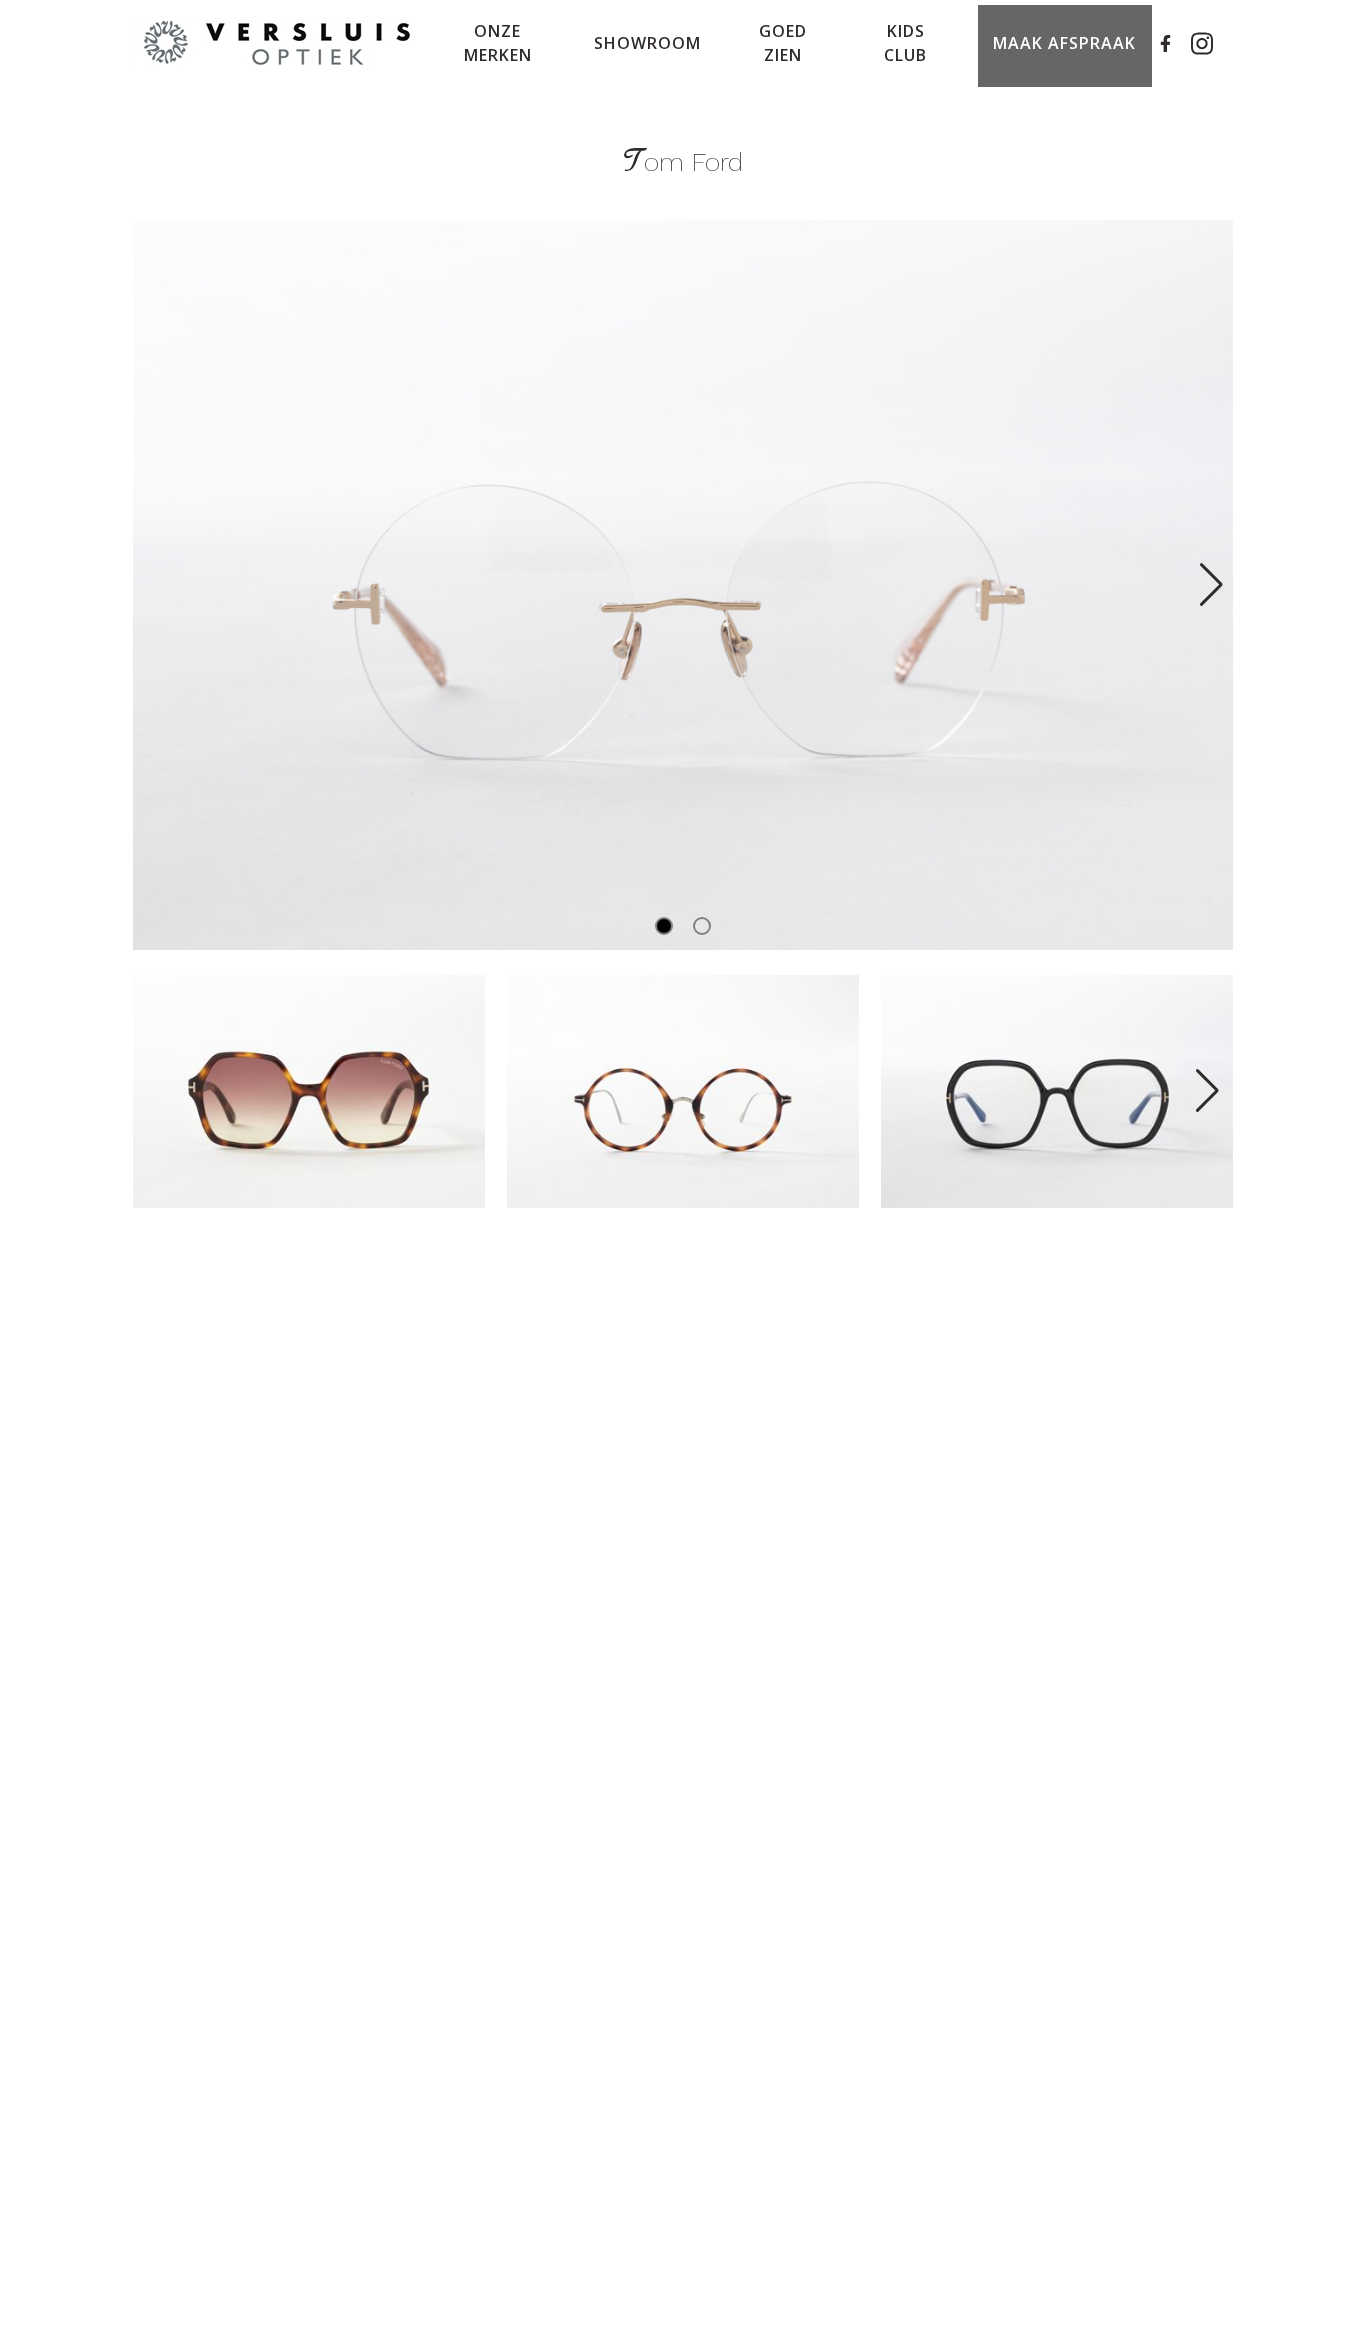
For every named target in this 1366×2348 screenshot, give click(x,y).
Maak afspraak (1064, 43)
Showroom (647, 43)
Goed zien (783, 42)
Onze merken (498, 42)
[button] (1209, 585)
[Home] (277, 43)
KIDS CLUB (905, 42)
